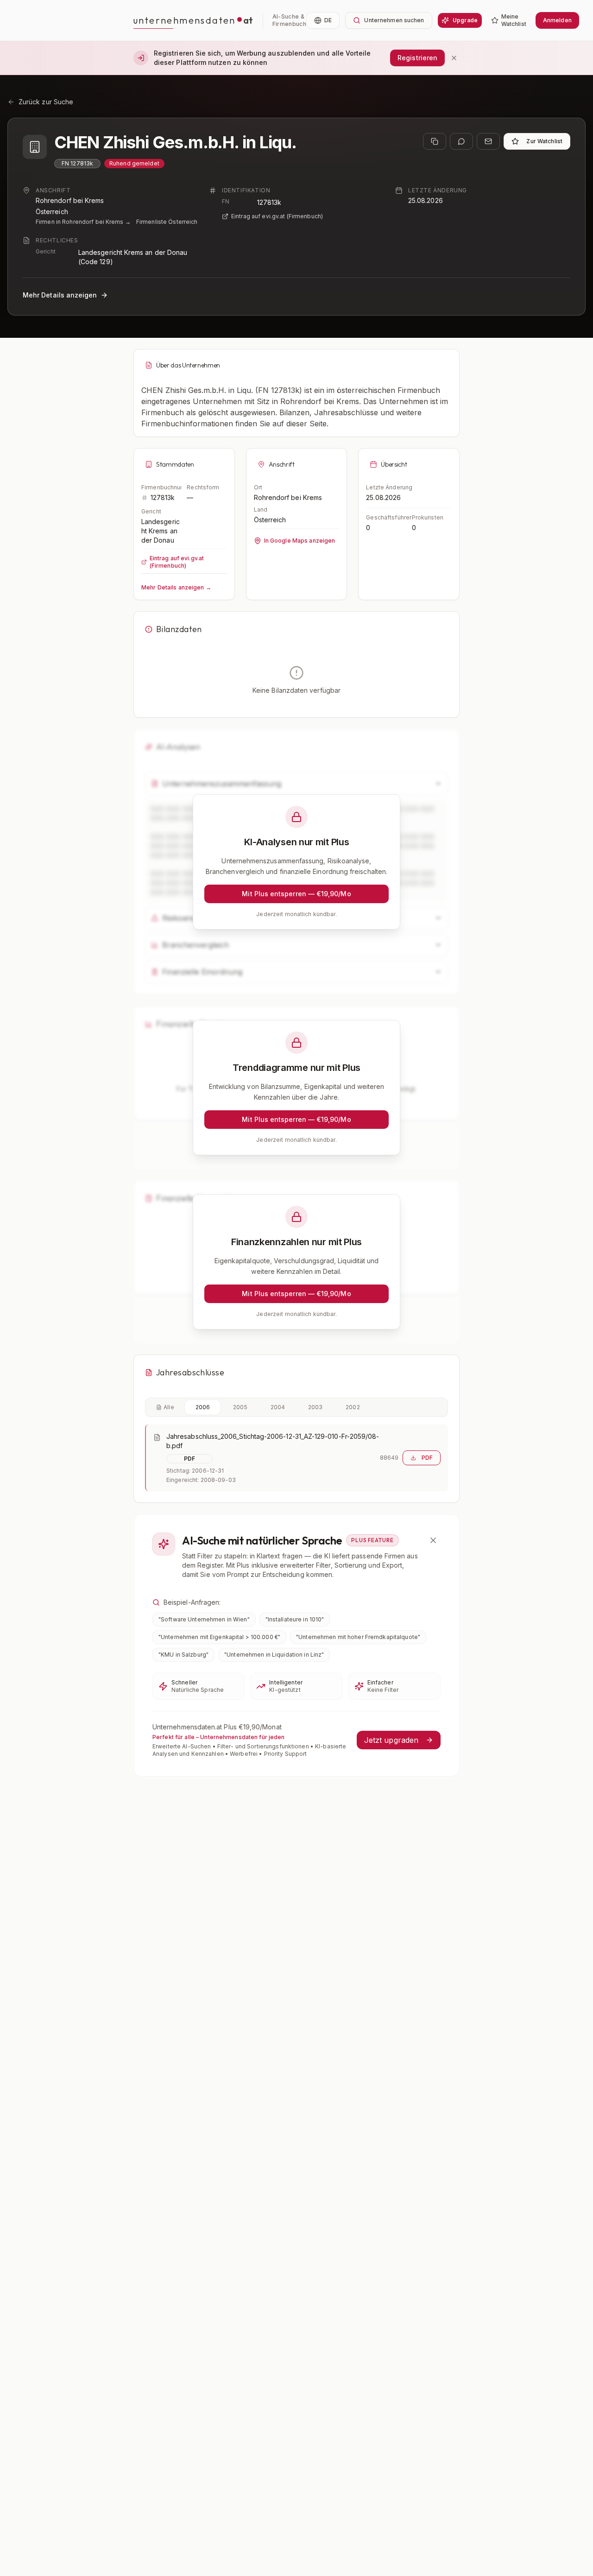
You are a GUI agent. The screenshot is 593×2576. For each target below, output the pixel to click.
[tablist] (296, 1407)
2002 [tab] (353, 1407)
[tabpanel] (296, 1458)
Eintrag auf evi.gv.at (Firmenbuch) (277, 216)
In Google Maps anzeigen (300, 541)
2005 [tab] (240, 1407)
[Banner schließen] (454, 58)
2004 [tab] (278, 1407)
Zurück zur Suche (46, 102)
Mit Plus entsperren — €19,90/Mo (296, 894)
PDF (427, 1458)
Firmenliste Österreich (167, 222)
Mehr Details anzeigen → (176, 587)
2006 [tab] (203, 1407)
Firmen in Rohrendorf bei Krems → (83, 222)
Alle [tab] (169, 1407)
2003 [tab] (315, 1407)
